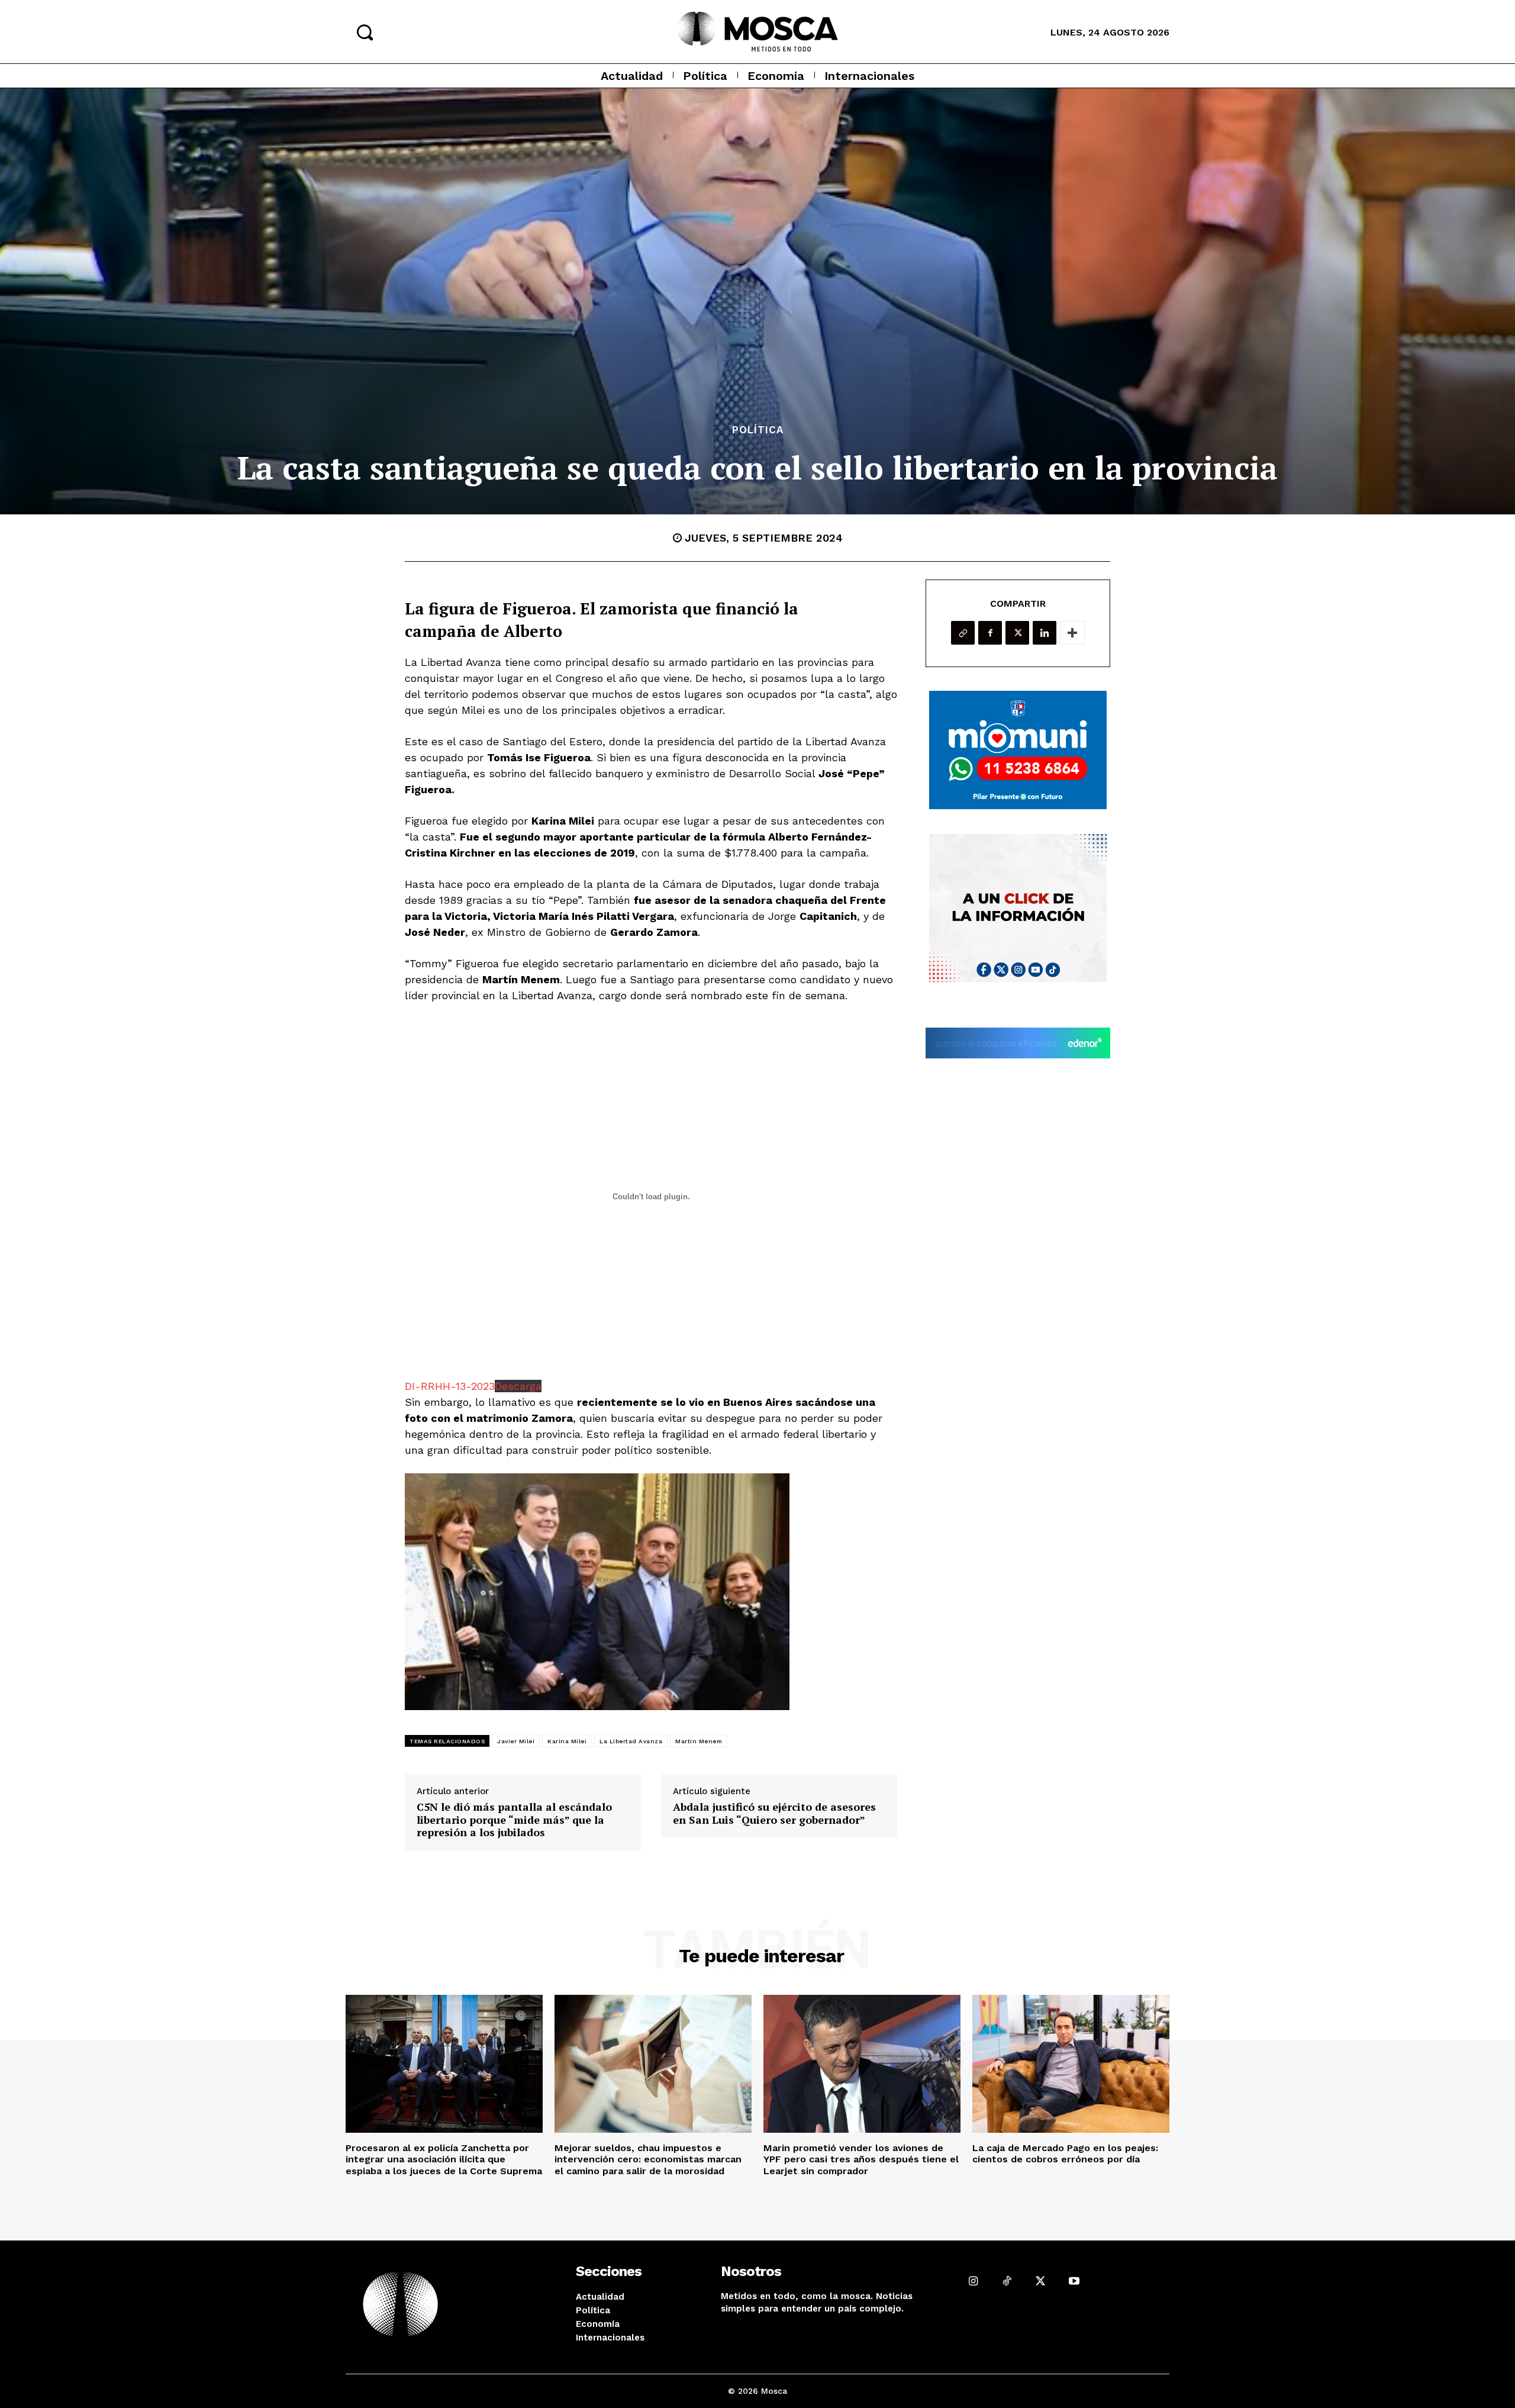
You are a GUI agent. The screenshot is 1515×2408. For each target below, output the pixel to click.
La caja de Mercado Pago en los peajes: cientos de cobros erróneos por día (1065, 2153)
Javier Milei (516, 1741)
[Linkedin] (1045, 633)
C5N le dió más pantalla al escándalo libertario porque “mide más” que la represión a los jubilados (514, 1820)
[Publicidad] (1018, 750)
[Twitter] (1017, 633)
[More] (1072, 633)
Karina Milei (567, 1741)
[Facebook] (990, 633)
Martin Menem (699, 1741)
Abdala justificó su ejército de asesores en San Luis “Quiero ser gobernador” (774, 1813)
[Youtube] (1074, 2281)
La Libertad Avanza (631, 1741)
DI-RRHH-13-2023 (450, 1386)
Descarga (518, 1386)
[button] (365, 32)
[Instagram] (973, 2281)
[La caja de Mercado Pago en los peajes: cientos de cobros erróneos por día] (1071, 2064)
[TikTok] (1007, 2281)
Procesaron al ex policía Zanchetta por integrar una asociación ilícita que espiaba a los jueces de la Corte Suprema (444, 2159)
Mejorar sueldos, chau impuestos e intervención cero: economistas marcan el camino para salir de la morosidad (648, 2159)
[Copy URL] (963, 633)
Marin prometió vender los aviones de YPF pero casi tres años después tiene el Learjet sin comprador (861, 2159)
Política (758, 430)
